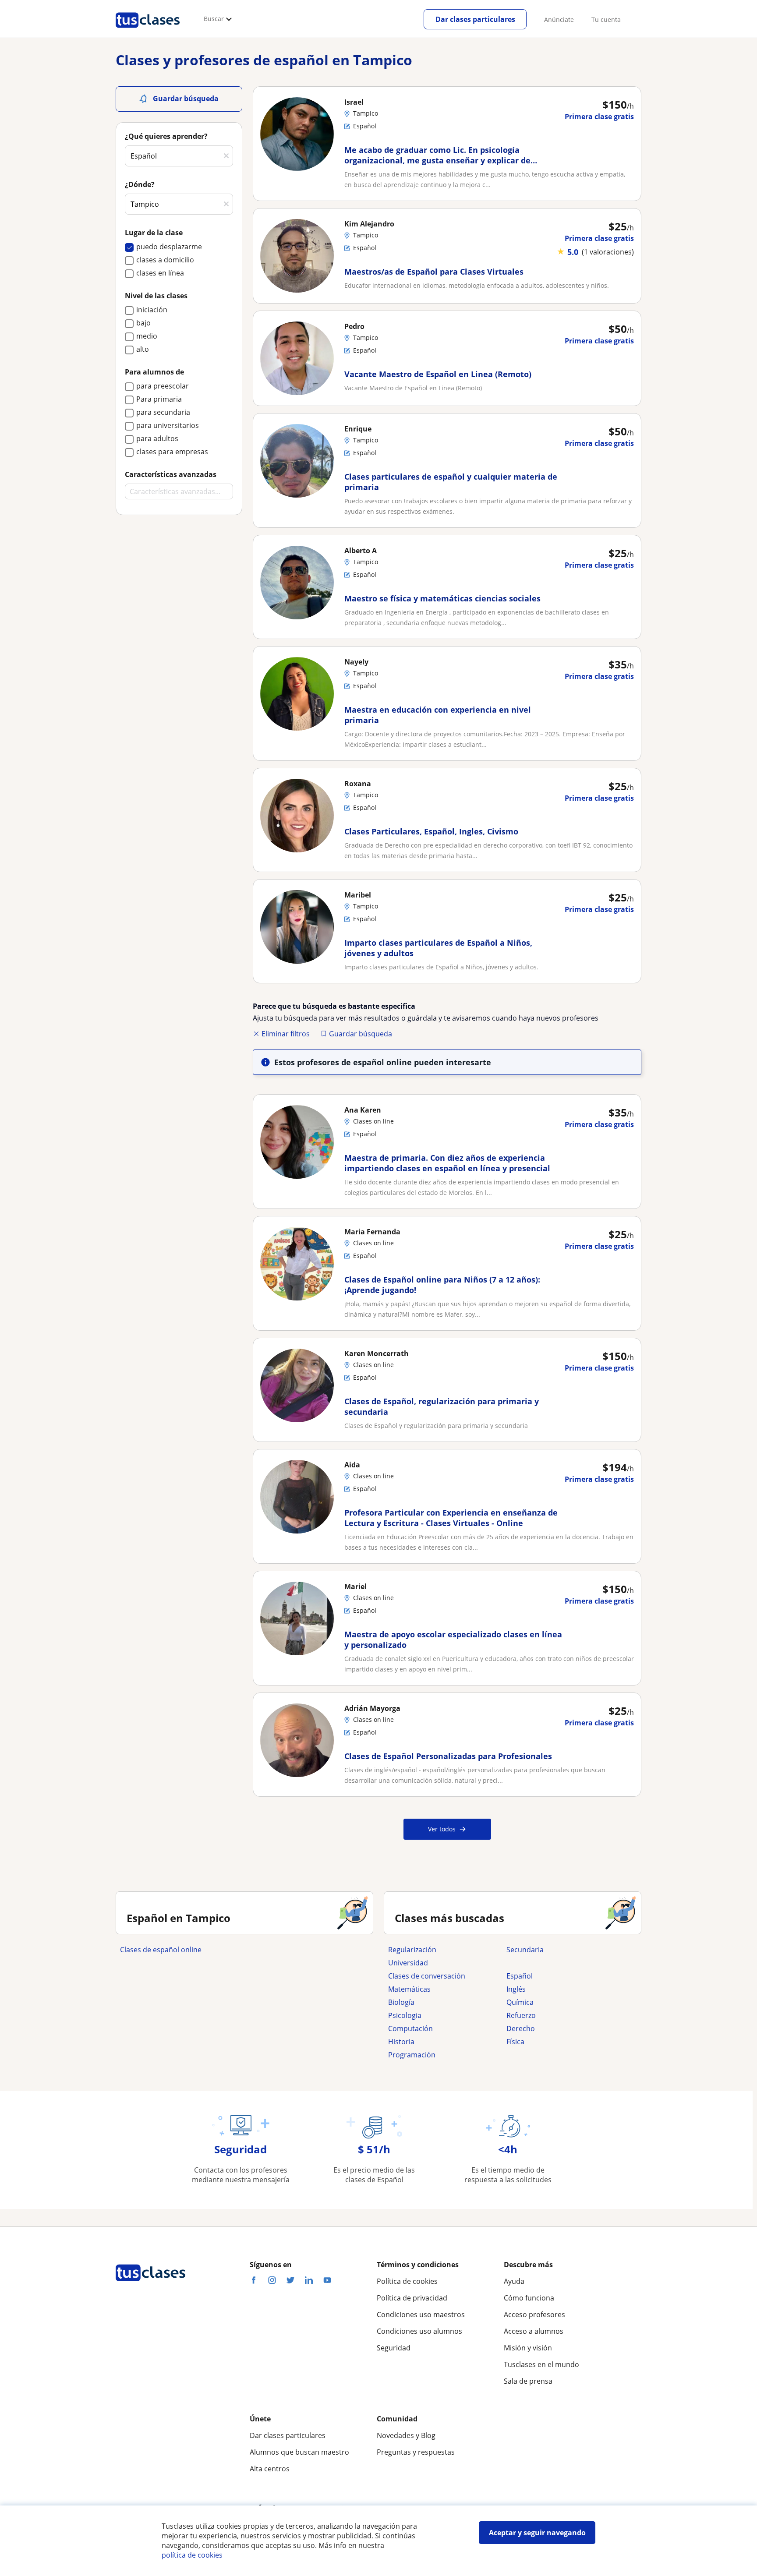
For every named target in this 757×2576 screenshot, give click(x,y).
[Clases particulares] (148, 31)
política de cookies (192, 2555)
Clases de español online (161, 1950)
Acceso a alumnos (534, 2331)
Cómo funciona (529, 2298)
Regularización (412, 1950)
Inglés (516, 1989)
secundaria (525, 1950)
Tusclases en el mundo (541, 2364)
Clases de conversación (427, 1976)
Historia (401, 2042)
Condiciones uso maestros (421, 2315)
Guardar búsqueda (361, 1034)
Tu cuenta (606, 19)
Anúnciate (559, 19)
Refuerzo (521, 2015)
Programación (412, 2055)
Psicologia (405, 2015)
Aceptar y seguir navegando (537, 2533)
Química (520, 2002)
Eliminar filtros (286, 1034)
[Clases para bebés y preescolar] (561, 1963)
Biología (401, 2002)
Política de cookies (407, 2281)
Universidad (408, 1963)
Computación (410, 2028)
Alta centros (270, 2469)
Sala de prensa (528, 2381)
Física (515, 2042)
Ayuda (514, 2281)
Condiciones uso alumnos (419, 2331)
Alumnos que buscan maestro (299, 2452)
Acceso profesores (534, 2315)
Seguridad (394, 2348)
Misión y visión (528, 2348)
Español (520, 1976)
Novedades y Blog (406, 2435)
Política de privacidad (412, 2298)
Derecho (521, 2028)
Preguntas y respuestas (416, 2452)
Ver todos (442, 1829)
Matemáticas (409, 1989)
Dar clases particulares (475, 19)
